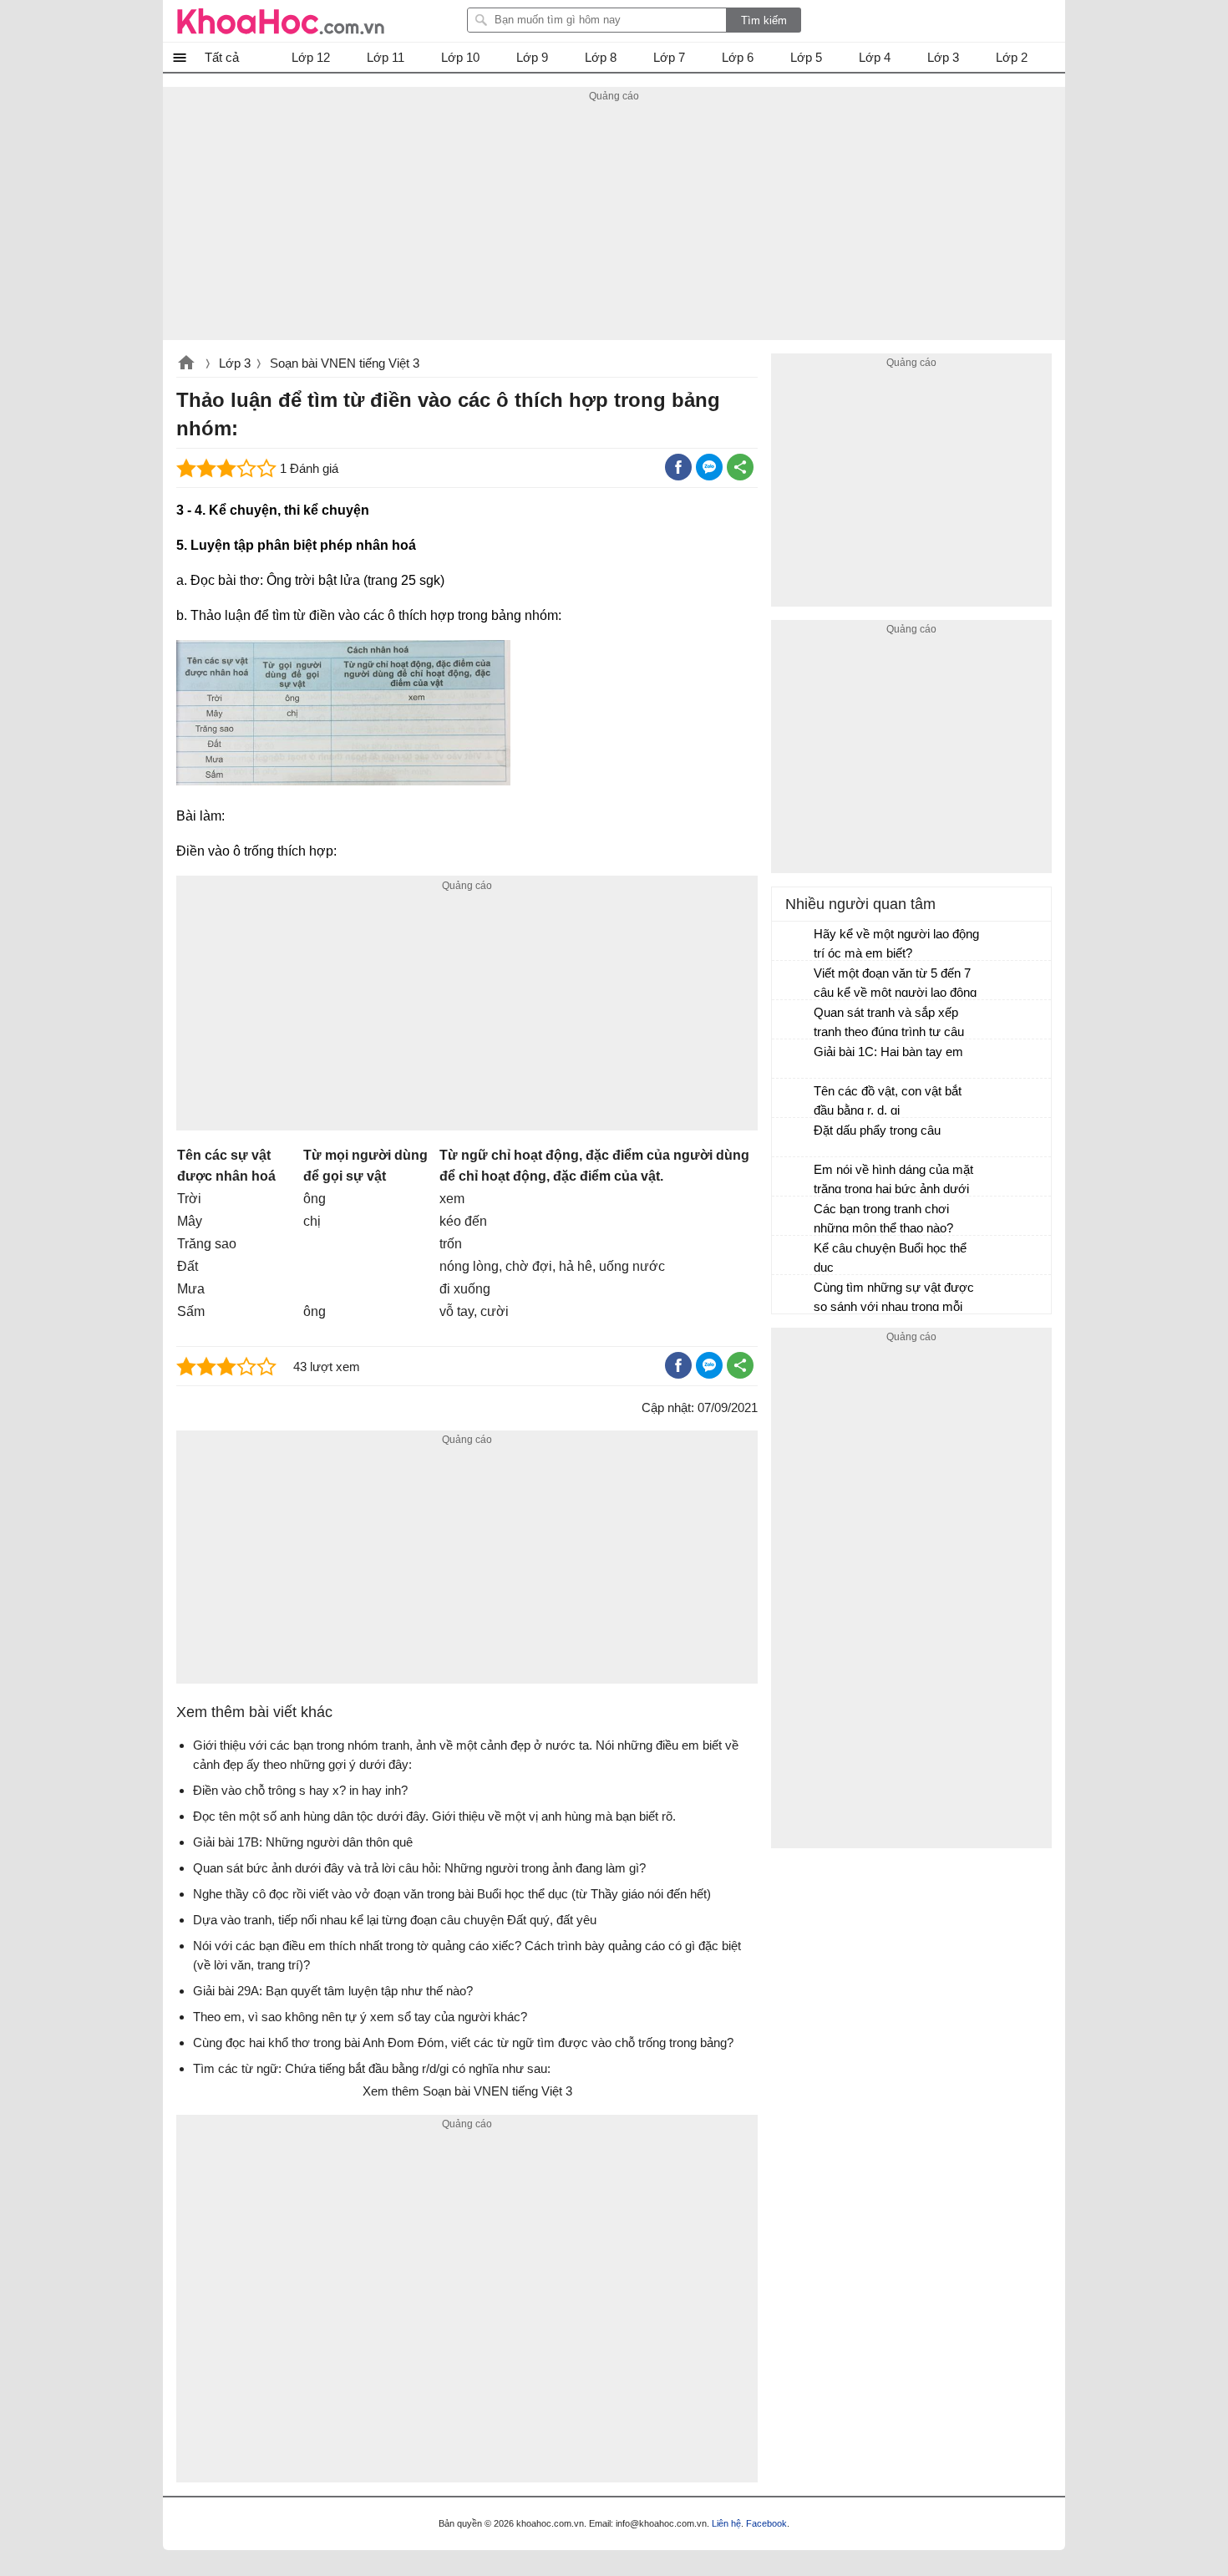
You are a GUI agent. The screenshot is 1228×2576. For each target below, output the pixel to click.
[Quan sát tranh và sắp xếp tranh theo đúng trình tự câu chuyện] (794, 1020)
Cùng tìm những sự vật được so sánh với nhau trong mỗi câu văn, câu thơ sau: (894, 1299)
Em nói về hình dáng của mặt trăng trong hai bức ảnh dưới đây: (893, 1181)
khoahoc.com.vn (186, 364)
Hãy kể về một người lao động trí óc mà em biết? (896, 943)
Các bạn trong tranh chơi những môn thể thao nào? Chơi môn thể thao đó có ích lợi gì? (891, 1220)
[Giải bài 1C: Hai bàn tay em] (794, 1059)
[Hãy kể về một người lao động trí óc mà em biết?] (794, 942)
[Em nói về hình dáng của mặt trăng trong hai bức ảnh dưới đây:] (794, 1177)
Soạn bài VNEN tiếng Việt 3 (345, 363)
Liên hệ (726, 2523)
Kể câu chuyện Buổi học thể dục (890, 1258)
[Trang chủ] (281, 21)
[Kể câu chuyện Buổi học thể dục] (794, 1256)
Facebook (766, 2523)
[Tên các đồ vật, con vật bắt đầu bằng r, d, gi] (794, 1099)
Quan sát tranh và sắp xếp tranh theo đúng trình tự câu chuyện (889, 1024)
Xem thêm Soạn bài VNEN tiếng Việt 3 (467, 2091)
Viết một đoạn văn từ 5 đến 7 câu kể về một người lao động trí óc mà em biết (895, 985)
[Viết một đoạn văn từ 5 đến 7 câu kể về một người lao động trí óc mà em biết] (794, 981)
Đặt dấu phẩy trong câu (877, 1130)
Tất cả (222, 57)
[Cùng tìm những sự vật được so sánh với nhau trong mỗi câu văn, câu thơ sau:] (794, 1295)
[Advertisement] (614, 223)
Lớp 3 (235, 363)
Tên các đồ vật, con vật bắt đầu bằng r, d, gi (888, 1100)
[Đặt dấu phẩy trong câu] (794, 1138)
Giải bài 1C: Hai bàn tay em (888, 1052)
